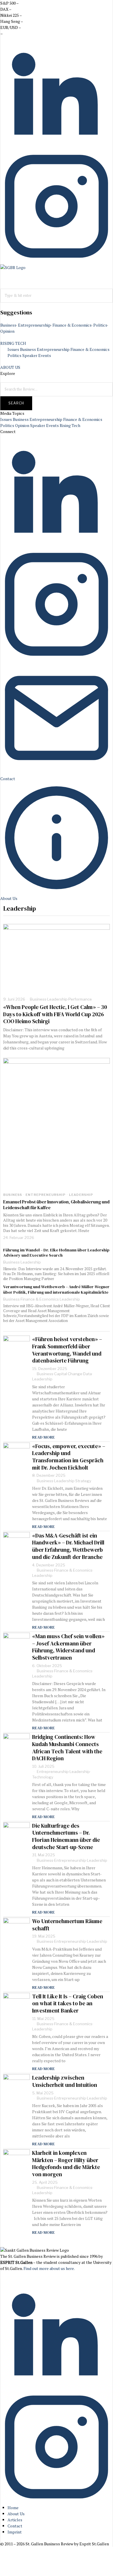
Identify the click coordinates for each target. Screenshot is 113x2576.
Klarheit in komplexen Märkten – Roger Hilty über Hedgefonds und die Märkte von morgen (66, 2164)
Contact (15, 2526)
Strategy (83, 1481)
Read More (43, 1437)
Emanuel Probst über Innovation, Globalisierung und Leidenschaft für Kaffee (56, 1205)
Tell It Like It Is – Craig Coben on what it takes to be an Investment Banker (68, 2004)
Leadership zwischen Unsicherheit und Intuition (65, 2081)
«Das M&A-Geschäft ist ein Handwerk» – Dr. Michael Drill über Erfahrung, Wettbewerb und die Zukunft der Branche (68, 1546)
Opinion (7, 331)
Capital (61, 1374)
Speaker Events (37, 355)
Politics (100, 325)
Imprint (15, 2532)
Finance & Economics (72, 325)
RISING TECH (13, 343)
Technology (43, 1777)
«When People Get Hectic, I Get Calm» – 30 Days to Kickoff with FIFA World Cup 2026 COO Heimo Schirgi (55, 1014)
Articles (15, 2520)
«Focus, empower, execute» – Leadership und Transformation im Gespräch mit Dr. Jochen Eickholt (69, 1457)
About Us (16, 2514)
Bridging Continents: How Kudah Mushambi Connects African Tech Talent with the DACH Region (67, 1748)
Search (16, 403)
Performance (80, 999)
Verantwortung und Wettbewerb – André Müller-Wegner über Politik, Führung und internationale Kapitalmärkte (56, 1289)
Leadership (57, 999)
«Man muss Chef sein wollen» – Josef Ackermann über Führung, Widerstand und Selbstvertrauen (68, 1647)
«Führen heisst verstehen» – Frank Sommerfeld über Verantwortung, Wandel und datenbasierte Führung (67, 1350)
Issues (13, 349)
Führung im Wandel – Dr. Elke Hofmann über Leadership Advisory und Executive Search (56, 1253)
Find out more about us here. (49, 2268)
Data (88, 1374)
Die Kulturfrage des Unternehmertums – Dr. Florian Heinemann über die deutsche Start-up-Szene (66, 1836)
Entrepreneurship (34, 325)
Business (8, 325)
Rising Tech (70, 425)
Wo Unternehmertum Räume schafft (67, 1925)
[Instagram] (57, 261)
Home (13, 2508)
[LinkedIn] (57, 147)
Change (75, 1374)
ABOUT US (10, 367)
